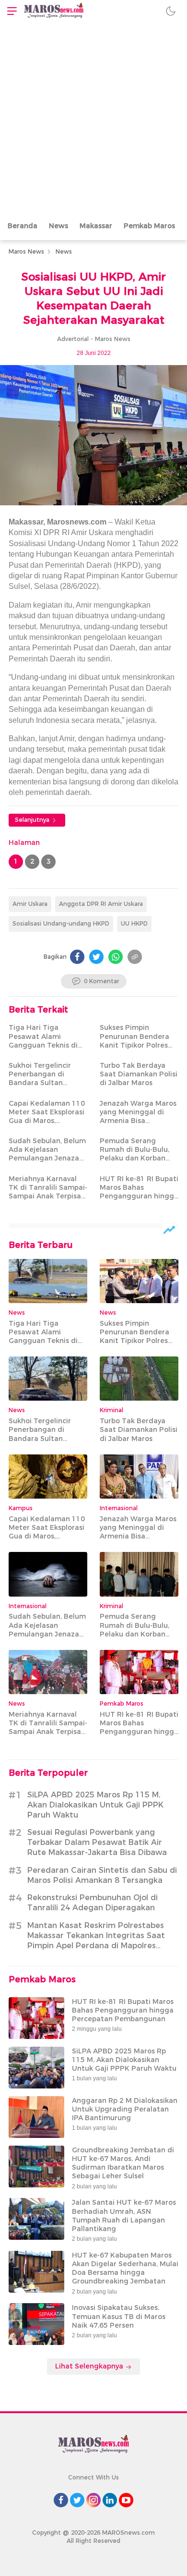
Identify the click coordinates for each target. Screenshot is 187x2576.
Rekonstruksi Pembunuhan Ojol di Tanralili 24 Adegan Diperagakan (93, 1903)
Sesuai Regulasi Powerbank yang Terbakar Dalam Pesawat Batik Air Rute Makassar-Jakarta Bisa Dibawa (97, 1842)
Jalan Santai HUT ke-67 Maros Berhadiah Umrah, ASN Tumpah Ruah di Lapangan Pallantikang (124, 2216)
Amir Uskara (30, 904)
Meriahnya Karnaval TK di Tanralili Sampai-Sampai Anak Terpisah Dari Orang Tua (48, 1192)
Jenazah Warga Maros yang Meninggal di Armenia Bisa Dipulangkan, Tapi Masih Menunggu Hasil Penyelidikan (139, 1125)
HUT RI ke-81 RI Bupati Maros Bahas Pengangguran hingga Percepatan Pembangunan (139, 1196)
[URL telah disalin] (135, 957)
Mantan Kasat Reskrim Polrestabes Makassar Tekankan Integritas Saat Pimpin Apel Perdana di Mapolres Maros (96, 1940)
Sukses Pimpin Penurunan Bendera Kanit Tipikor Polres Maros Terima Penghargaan (134, 1045)
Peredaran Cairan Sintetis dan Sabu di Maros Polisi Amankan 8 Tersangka (102, 1875)
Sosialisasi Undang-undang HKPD (61, 923)
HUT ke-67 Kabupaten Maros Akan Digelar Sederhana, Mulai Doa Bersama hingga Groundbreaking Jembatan (125, 2268)
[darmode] (171, 11)
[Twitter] (96, 957)
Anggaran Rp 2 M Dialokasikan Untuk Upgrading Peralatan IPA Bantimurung (125, 2109)
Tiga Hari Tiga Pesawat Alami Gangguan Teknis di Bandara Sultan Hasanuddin (43, 1045)
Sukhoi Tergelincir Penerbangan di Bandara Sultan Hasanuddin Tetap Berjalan (41, 1083)
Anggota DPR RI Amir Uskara (101, 904)
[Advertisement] (93, 120)
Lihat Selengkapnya (90, 2366)
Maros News (26, 251)
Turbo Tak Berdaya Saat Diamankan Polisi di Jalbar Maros (139, 1074)
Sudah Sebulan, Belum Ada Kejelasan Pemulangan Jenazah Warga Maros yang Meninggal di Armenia (47, 1158)
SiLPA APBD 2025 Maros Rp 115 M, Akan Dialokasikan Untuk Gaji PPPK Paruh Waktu (95, 1805)
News (58, 226)
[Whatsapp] (116, 957)
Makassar (96, 226)
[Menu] (10, 11)
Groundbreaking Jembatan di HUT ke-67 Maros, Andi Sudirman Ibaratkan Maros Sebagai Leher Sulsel (123, 2163)
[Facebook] (77, 957)
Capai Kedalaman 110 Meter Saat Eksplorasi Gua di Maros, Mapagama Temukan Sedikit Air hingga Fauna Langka (47, 1125)
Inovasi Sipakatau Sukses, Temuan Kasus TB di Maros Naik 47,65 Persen (119, 2316)
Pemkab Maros (149, 226)
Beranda (23, 226)
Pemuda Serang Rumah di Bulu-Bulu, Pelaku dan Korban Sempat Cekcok (134, 1154)
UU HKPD (134, 923)
